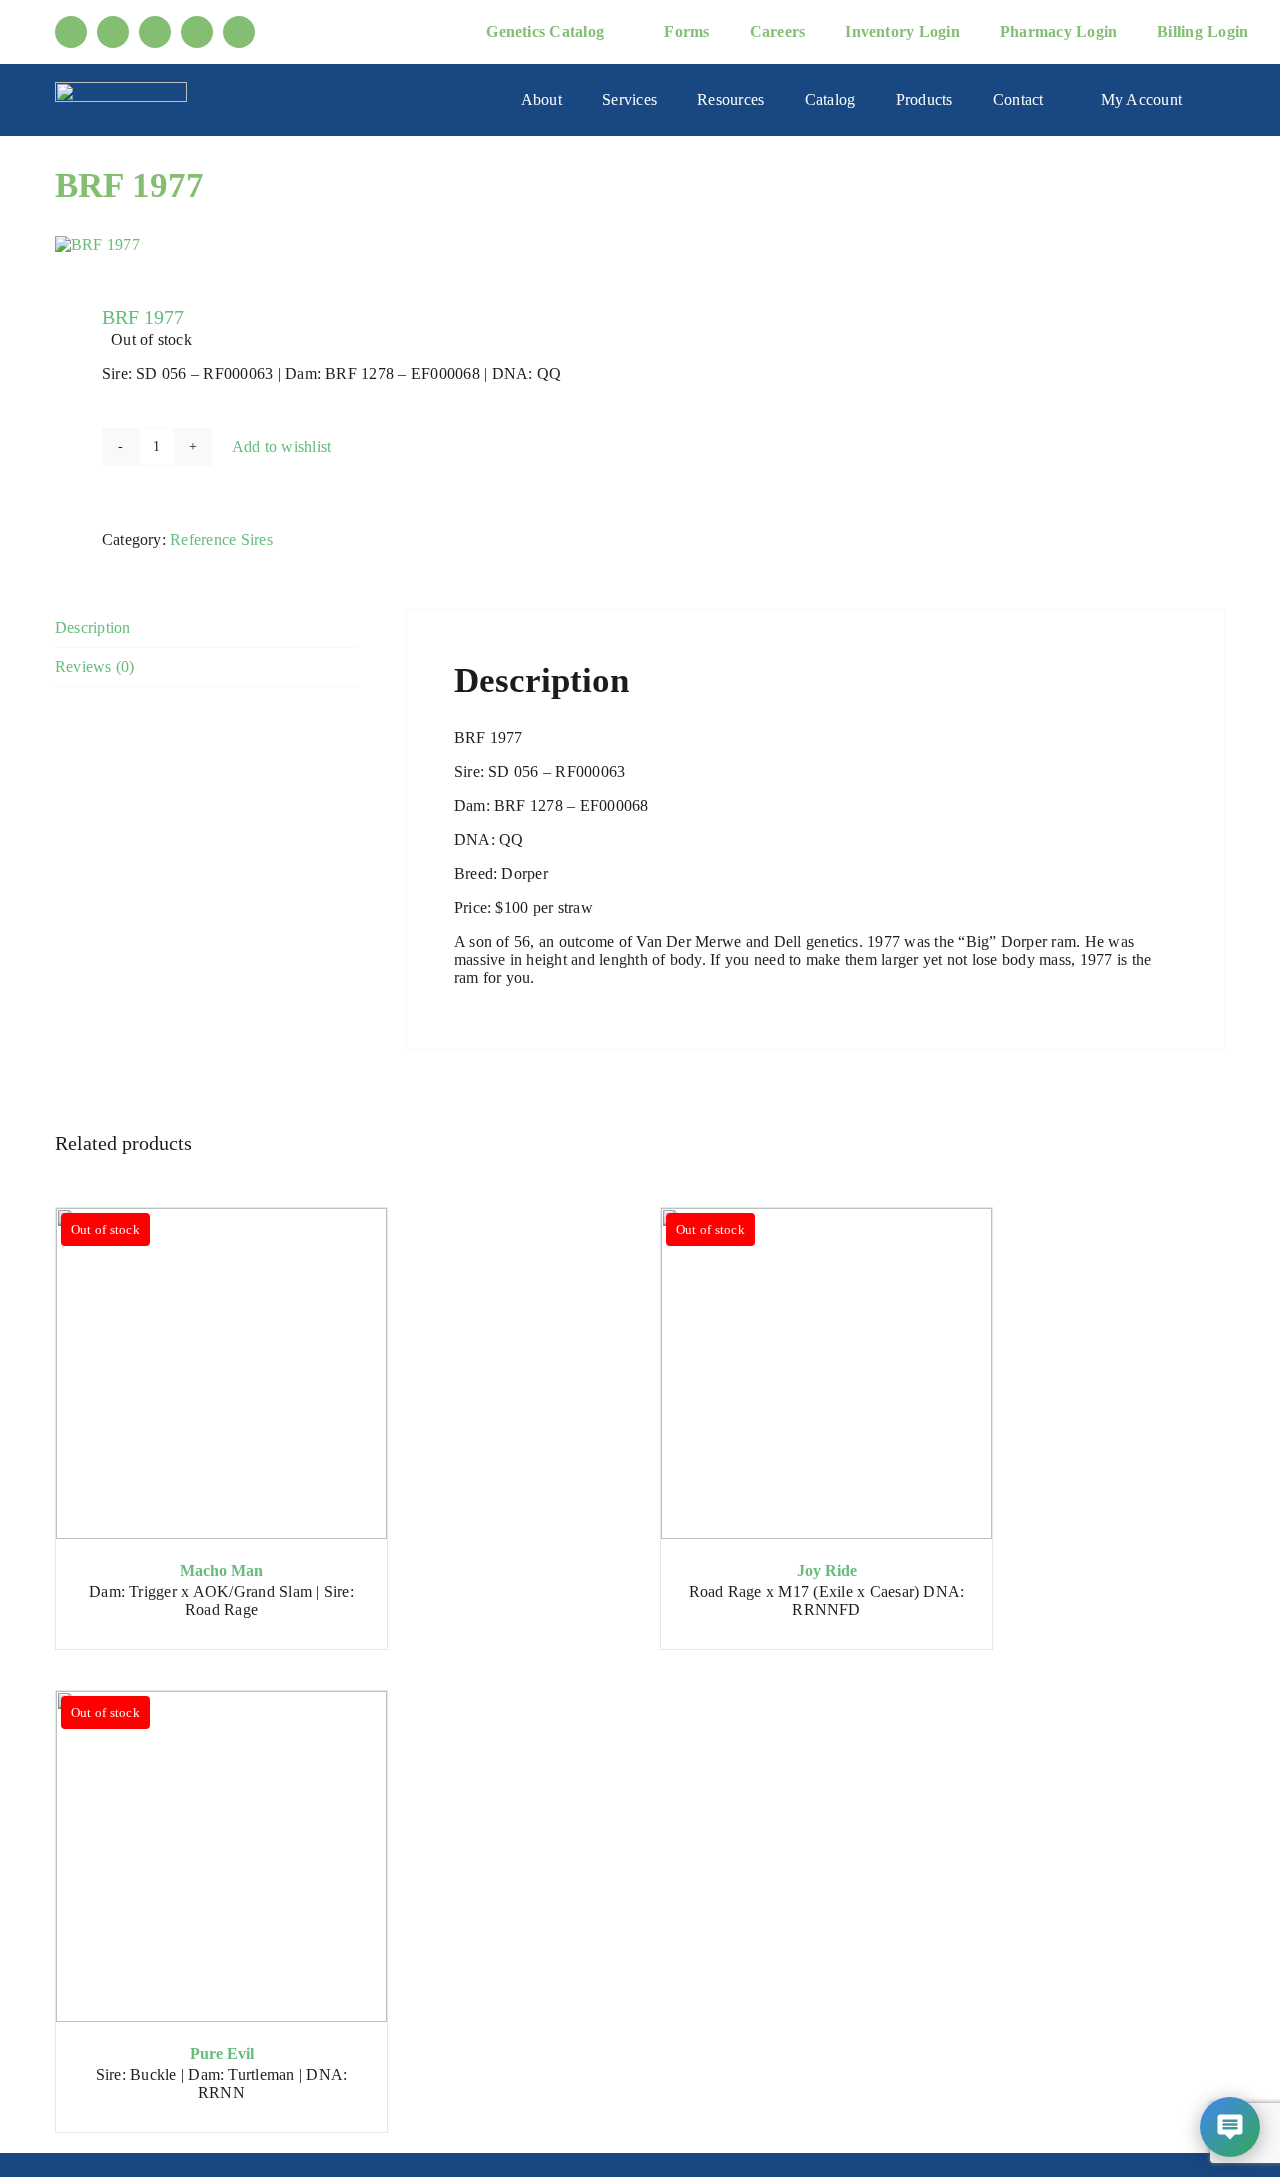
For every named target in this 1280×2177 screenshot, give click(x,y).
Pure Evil (222, 2053)
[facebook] (71, 32)
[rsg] (121, 89)
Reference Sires (221, 539)
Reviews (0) (95, 666)
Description (93, 627)
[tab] (207, 628)
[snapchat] (239, 32)
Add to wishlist (282, 446)
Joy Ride (827, 1570)
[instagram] (155, 32)
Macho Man (221, 1570)
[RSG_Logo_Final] (336, 245)
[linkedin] (197, 32)
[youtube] (113, 32)
